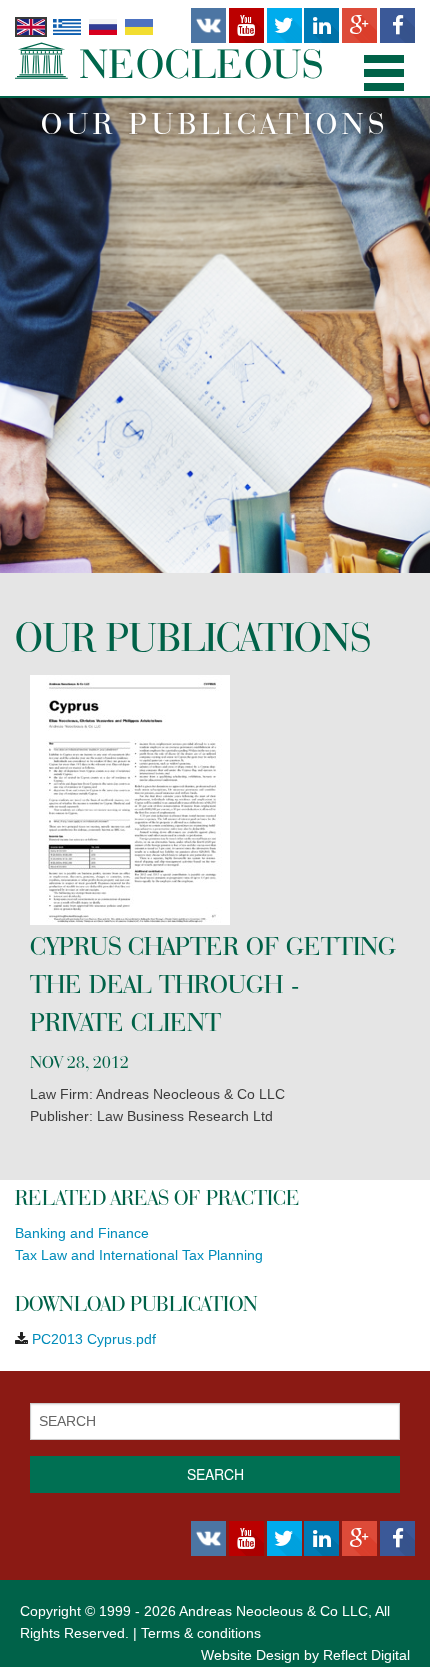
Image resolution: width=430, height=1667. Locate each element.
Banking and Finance (82, 1233)
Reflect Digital (366, 1655)
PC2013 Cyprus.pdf (94, 1339)
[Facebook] (397, 26)
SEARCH (215, 1474)
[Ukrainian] (139, 26)
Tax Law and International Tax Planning (139, 1255)
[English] (31, 26)
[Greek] (67, 26)
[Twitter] (284, 26)
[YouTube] (246, 26)
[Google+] (359, 26)
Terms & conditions (201, 1633)
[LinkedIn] (321, 26)
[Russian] (103, 26)
